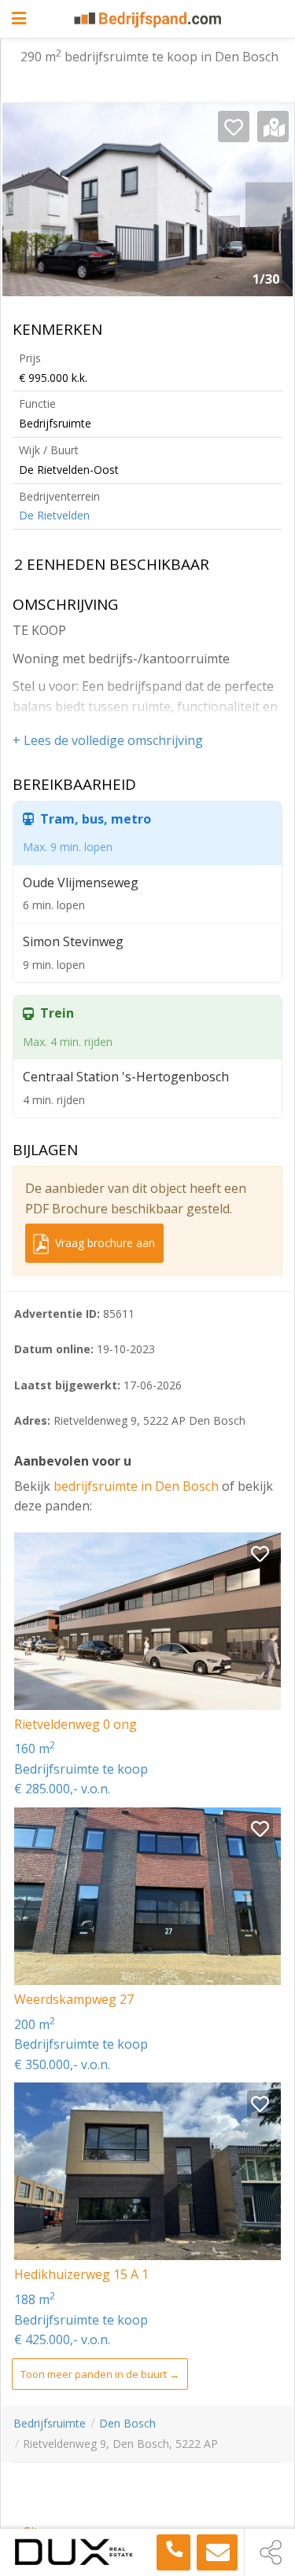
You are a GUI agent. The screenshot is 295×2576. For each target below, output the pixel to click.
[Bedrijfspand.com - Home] (148, 20)
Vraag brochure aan (103, 1243)
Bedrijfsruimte (50, 2423)
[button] (269, 206)
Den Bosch (127, 2423)
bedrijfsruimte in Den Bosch (138, 1486)
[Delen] (270, 2552)
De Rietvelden (54, 515)
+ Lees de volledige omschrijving (108, 740)
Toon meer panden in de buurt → (100, 2374)
